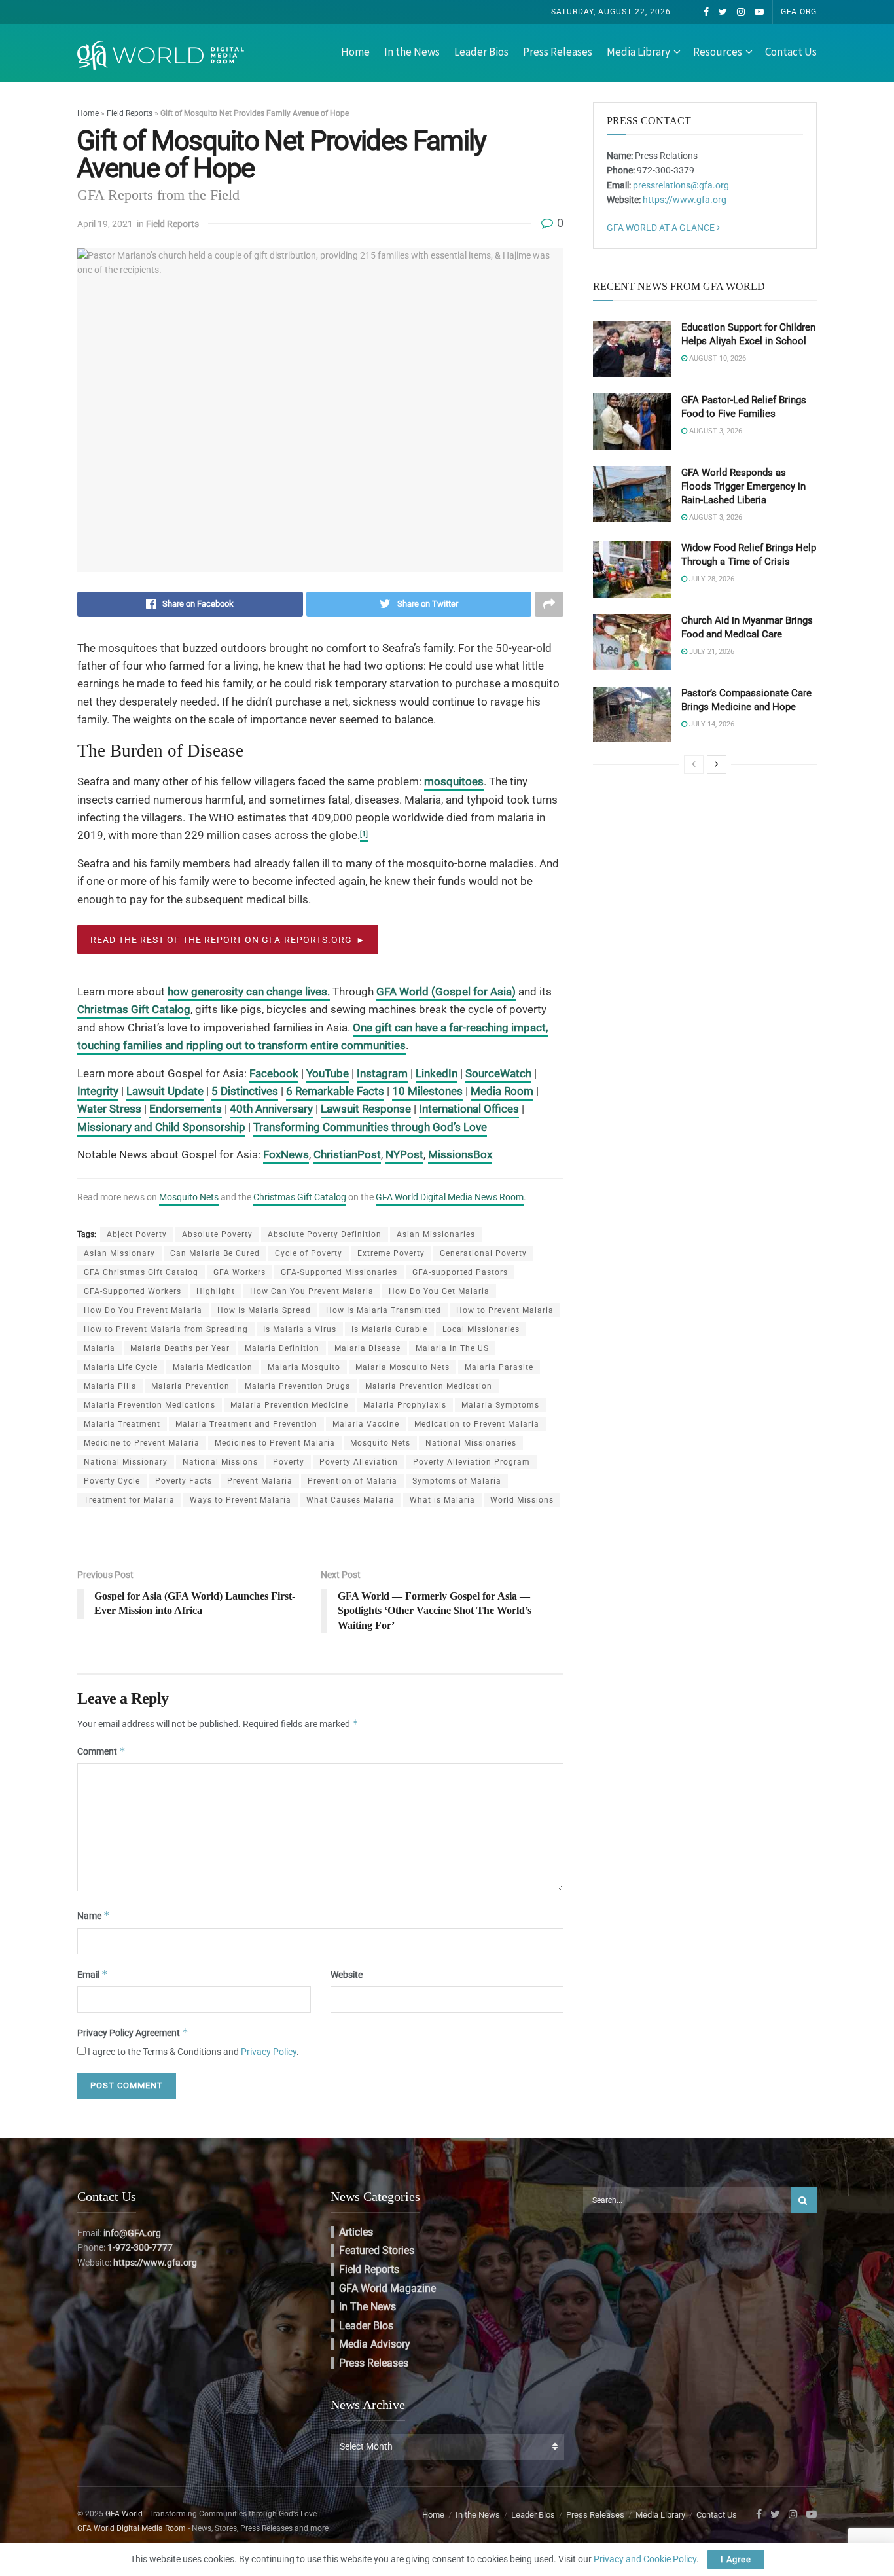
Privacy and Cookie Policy (645, 2559)
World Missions (522, 1500)
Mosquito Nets (189, 1197)
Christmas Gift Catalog (134, 1009)
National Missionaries (471, 1443)
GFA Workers (240, 1272)
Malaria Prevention (190, 1386)
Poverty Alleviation (359, 1462)
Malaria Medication (213, 1367)
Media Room (502, 1091)
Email (93, 1974)
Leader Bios (481, 52)
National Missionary (126, 1462)
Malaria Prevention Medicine (289, 1405)
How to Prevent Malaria (505, 1310)
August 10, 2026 (717, 358)
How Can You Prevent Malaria (312, 1291)
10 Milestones (427, 1091)
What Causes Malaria (350, 1500)
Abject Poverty (137, 1234)
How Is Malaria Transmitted (384, 1310)
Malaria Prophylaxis (405, 1405)
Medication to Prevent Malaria (477, 1424)
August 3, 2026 (715, 431)
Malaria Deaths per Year (180, 1348)
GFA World (124, 2514)
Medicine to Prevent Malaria (142, 1443)
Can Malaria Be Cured (215, 1253)
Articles (356, 2232)
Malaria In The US (452, 1348)
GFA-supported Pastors (460, 1272)
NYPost (404, 1154)
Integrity (98, 1091)
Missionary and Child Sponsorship (161, 1127)
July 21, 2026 (711, 652)
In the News (412, 52)
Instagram (382, 1073)
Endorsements (186, 1109)
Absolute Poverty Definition (325, 1234)
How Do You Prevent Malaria (143, 1310)
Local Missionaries (481, 1329)
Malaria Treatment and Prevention (246, 1424)
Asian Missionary (119, 1253)
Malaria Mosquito (304, 1367)
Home (355, 52)
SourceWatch (498, 1073)
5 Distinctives (245, 1091)
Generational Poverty (483, 1253)
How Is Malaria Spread (264, 1310)
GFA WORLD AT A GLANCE (662, 228)
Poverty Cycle (112, 1481)
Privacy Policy (269, 2052)
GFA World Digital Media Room (132, 2528)
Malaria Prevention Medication (429, 1386)
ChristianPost (347, 1154)
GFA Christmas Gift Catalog (141, 1272)
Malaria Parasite (499, 1367)
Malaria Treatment (122, 1424)
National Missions (220, 1462)
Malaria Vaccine (366, 1424)
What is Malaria (442, 1500)
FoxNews (286, 1154)
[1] (364, 834)
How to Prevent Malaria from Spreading (166, 1329)
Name (94, 1915)
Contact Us (791, 52)
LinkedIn (437, 1073)
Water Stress (109, 1109)
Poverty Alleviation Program (472, 1462)
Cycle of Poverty (309, 1253)
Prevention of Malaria (352, 1481)
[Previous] (694, 764)
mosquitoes (454, 781)
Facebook (274, 1073)
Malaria (99, 1348)
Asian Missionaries (436, 1234)
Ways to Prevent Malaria (241, 1500)
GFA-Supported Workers (133, 1291)
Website (347, 1975)
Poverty (289, 1462)
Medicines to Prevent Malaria (275, 1443)
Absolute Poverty (217, 1234)
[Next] (717, 764)
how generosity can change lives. (249, 992)
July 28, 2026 (711, 579)
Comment (101, 1751)
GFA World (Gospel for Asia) (446, 992)
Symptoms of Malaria (457, 1481)
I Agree (736, 2559)
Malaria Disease (367, 1348)
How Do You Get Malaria (439, 1291)
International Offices (469, 1109)
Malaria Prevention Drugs (297, 1386)
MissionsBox (460, 1154)
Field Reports (130, 113)
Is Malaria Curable (389, 1329)
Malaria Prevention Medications (150, 1405)
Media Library (638, 52)
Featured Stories (377, 2250)
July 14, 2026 (711, 724)
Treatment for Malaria (129, 1500)
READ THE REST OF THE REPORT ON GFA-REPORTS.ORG (221, 940)
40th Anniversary (271, 1109)
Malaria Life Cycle (121, 1367)
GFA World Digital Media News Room (450, 1197)
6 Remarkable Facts (335, 1091)
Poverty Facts (184, 1481)
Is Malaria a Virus (300, 1329)
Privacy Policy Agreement (133, 2032)
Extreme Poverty (391, 1253)
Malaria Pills (110, 1386)
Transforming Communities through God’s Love (370, 1127)
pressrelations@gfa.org (681, 185)
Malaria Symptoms (500, 1405)
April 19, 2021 (105, 224)
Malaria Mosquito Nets (402, 1367)
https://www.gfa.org (685, 200)
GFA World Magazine (387, 2288)
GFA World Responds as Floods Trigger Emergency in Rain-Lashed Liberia (743, 486)
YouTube (328, 1073)
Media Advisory (375, 2344)
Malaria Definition (282, 1348)
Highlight (216, 1291)
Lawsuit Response (366, 1109)
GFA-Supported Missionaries (339, 1272)
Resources (718, 52)
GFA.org (799, 12)
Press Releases (558, 52)
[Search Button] (804, 2200)
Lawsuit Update (165, 1091)
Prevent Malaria (260, 1481)
